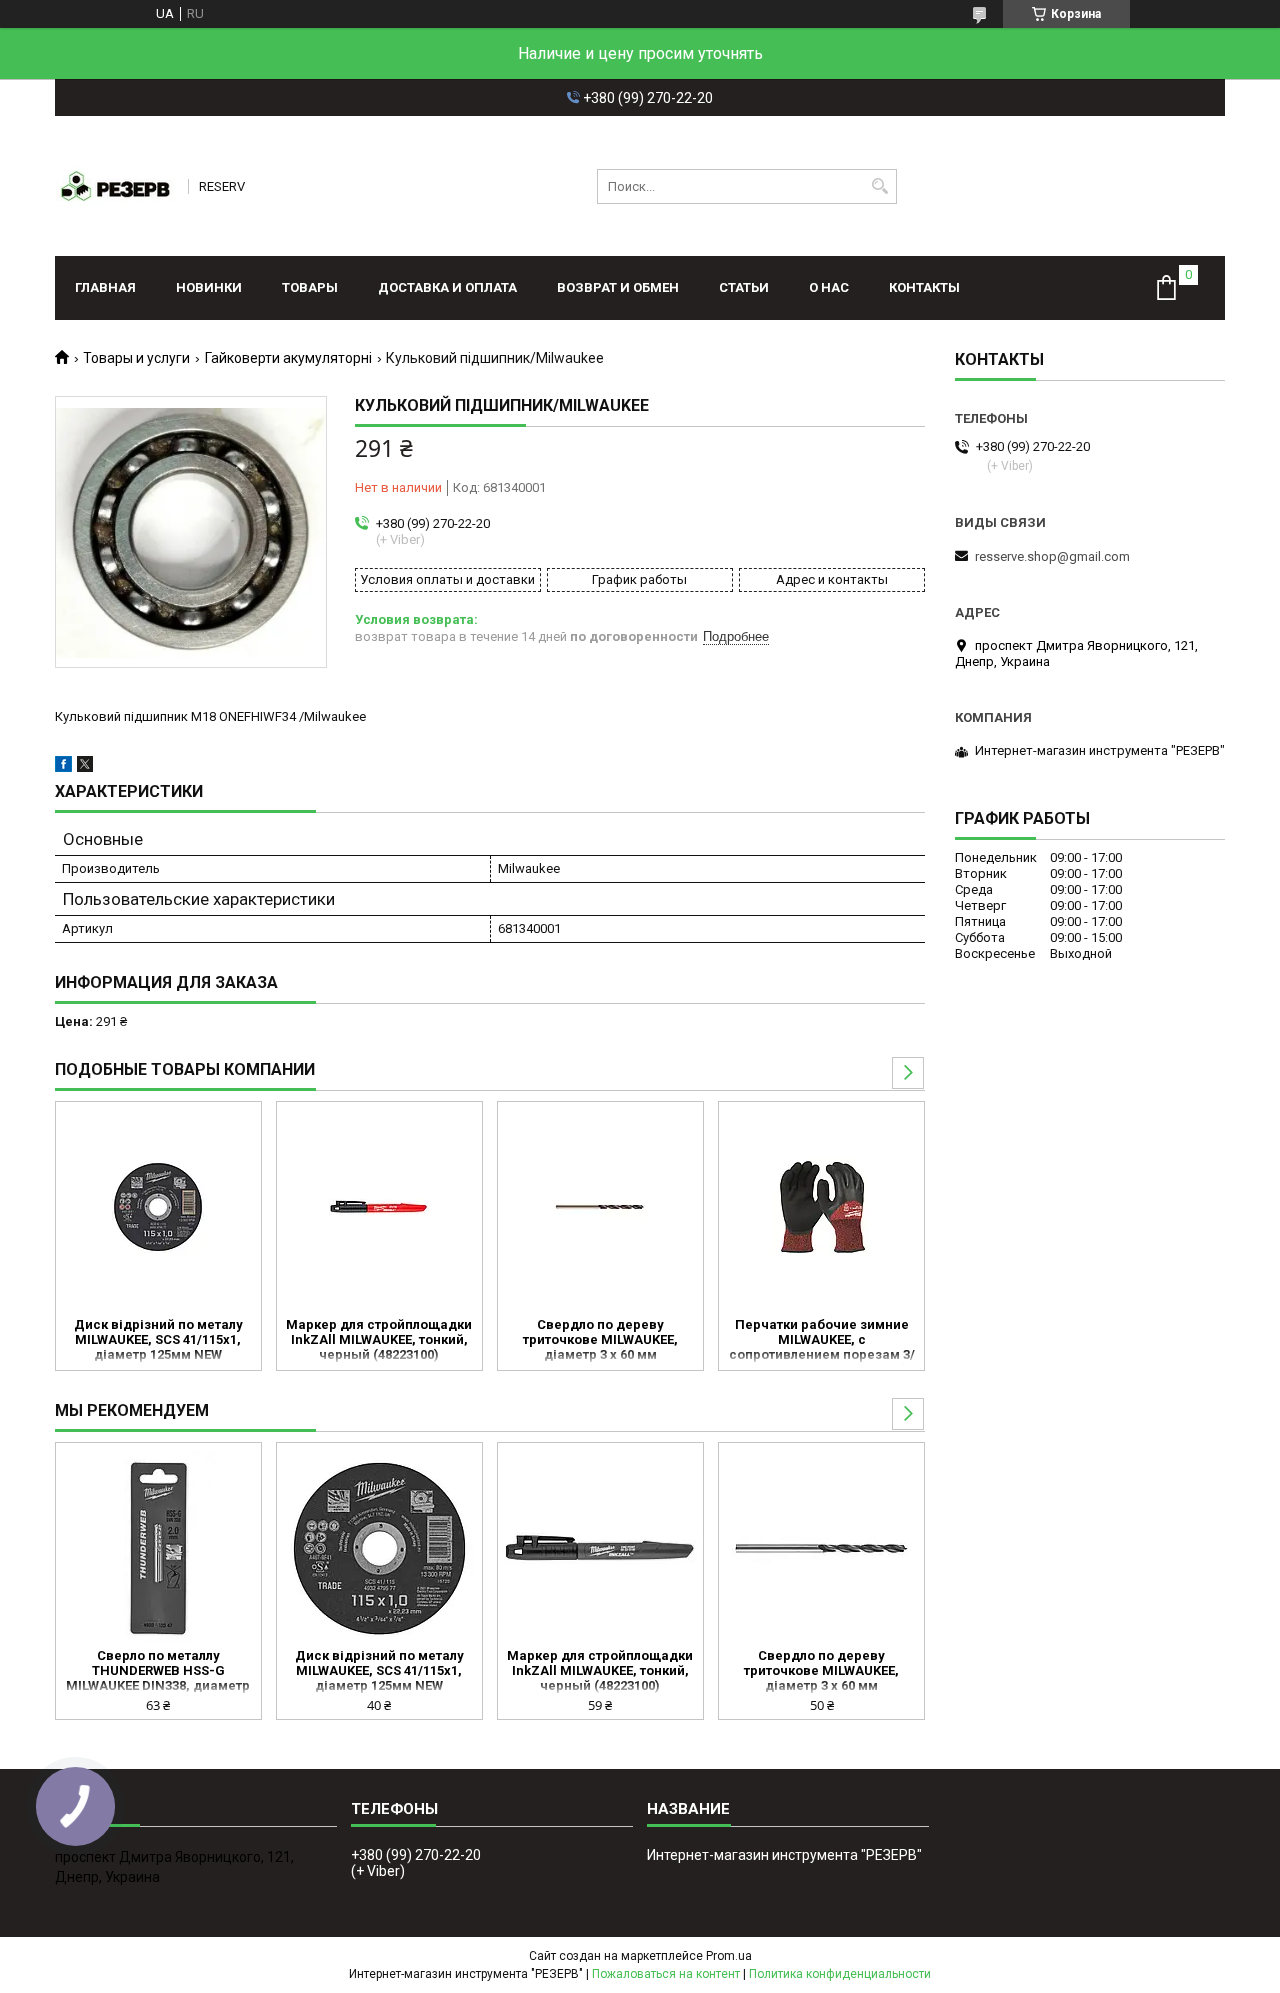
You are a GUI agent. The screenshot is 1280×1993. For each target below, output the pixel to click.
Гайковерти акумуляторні (288, 358)
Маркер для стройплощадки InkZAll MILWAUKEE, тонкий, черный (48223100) (379, 1339)
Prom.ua (729, 1956)
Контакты (924, 287)
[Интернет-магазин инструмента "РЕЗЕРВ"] (115, 186)
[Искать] (879, 186)
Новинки (209, 287)
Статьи (744, 287)
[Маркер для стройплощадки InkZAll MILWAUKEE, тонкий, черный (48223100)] (379, 1207)
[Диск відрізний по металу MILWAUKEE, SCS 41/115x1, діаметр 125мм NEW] (158, 1207)
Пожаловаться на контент (666, 1974)
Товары (310, 287)
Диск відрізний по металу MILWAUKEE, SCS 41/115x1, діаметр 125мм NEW (158, 1339)
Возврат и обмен (618, 287)
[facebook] (63, 767)
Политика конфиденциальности (840, 1974)
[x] (85, 767)
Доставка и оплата (447, 287)
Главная (105, 287)
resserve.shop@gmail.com (1052, 556)
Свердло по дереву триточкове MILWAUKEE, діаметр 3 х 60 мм (600, 1339)
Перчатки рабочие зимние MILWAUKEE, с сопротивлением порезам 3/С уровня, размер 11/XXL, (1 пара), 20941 (822, 1341)
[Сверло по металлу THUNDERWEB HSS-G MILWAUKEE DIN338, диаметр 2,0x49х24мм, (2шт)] (158, 1548)
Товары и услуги (136, 358)
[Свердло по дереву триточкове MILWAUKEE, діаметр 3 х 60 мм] (600, 1207)
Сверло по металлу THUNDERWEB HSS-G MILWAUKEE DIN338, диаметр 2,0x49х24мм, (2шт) (158, 1672)
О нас (829, 287)
